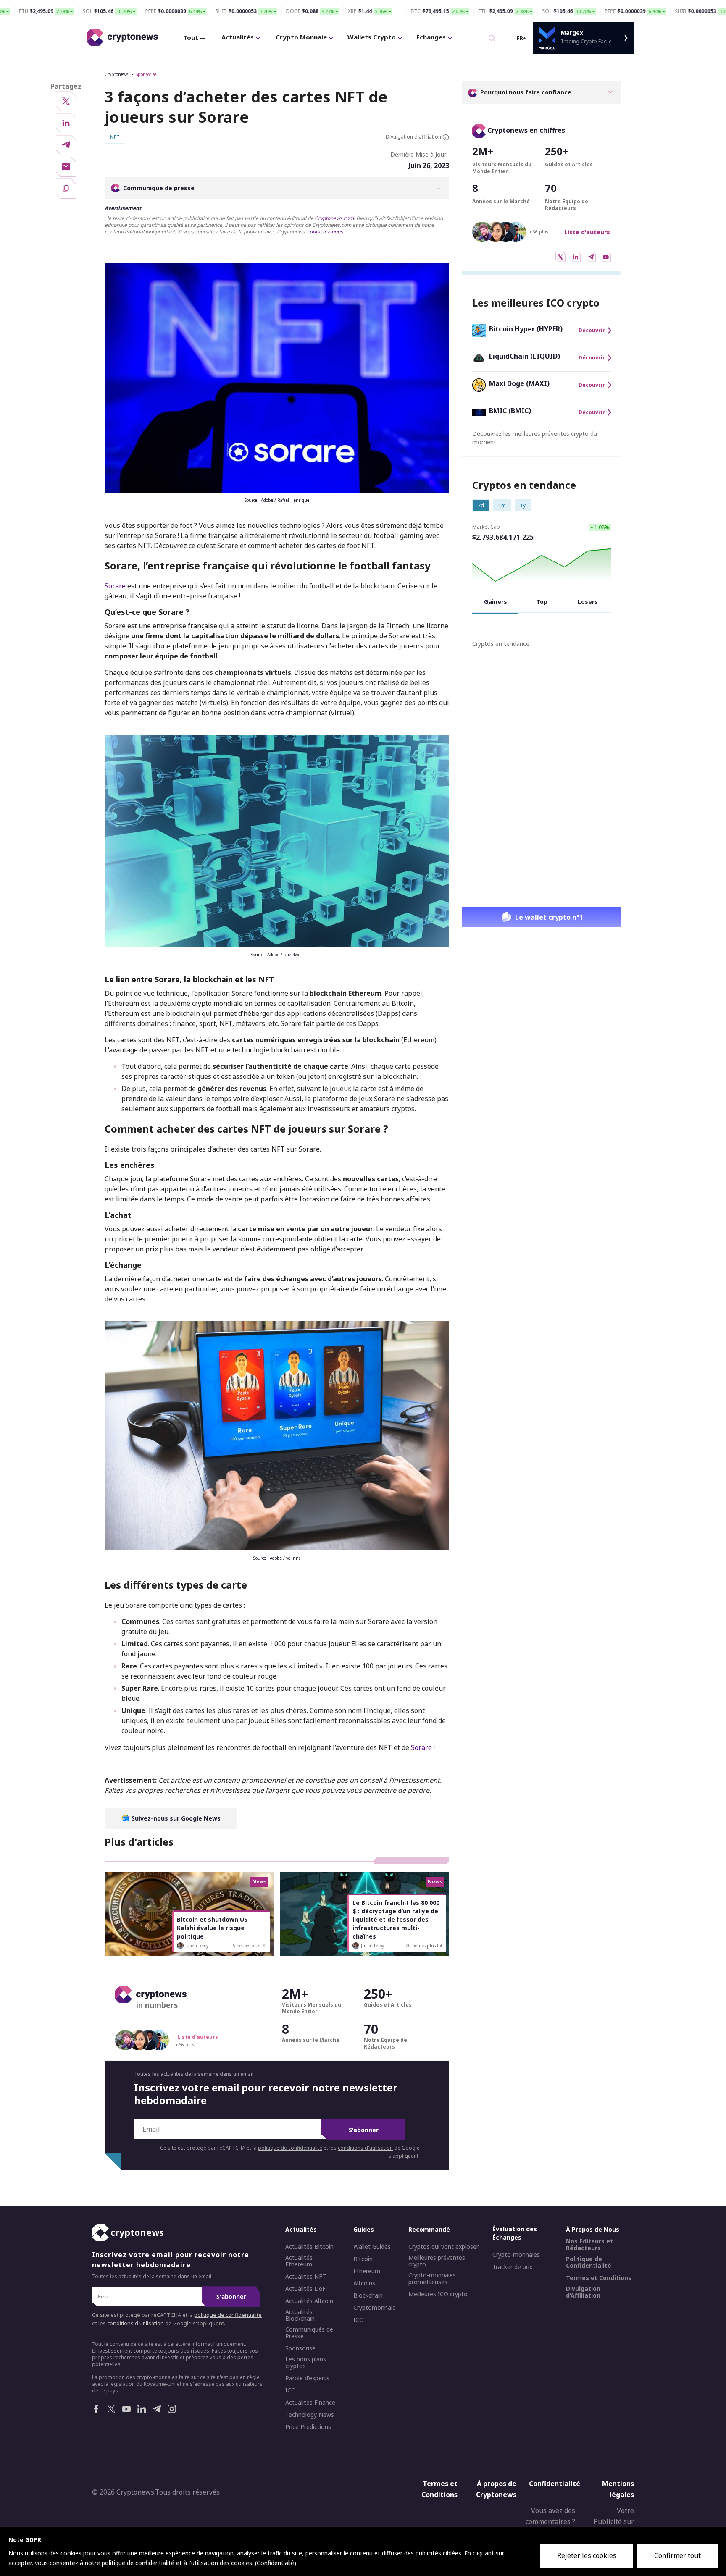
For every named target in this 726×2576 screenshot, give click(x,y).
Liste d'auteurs (587, 232)
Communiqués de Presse (309, 2333)
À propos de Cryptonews (496, 2489)
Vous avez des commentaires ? (550, 2516)
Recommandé (429, 2229)
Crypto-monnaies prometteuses (432, 2279)
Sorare (115, 586)
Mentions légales (618, 2489)
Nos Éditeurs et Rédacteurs (589, 2245)
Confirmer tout (677, 2555)
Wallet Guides (372, 2247)
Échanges (431, 37)
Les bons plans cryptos (306, 2363)
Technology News (310, 2415)
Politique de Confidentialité (589, 2262)
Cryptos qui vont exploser (443, 2247)
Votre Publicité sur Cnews (614, 2522)
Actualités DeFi (306, 2289)
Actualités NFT (306, 2277)
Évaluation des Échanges (515, 2233)
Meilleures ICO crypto (438, 2294)
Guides (364, 2229)
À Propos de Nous (593, 2229)
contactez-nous (325, 232)
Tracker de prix (512, 2267)
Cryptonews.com (334, 218)
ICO (291, 2390)
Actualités (238, 37)
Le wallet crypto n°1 (549, 917)
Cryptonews (116, 74)
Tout (191, 37)
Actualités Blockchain (300, 2315)
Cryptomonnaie (375, 2308)
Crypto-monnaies (516, 2255)
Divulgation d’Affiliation (583, 2292)
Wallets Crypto (372, 37)
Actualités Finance (310, 2403)
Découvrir (592, 331)
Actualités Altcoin (309, 2301)
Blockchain (368, 2295)
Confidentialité (555, 2484)
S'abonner (364, 2130)
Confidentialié (275, 2563)
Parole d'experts (307, 2378)
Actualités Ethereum (299, 2261)
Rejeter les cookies (587, 2555)
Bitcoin (363, 2259)
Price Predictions (308, 2427)
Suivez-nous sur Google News (175, 1818)
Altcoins (364, 2283)
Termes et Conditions (599, 2278)
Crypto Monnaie (301, 37)
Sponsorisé (146, 74)
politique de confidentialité (290, 2148)
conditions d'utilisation (365, 2148)
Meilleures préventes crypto (437, 2261)
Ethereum (367, 2271)
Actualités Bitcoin (309, 2247)
